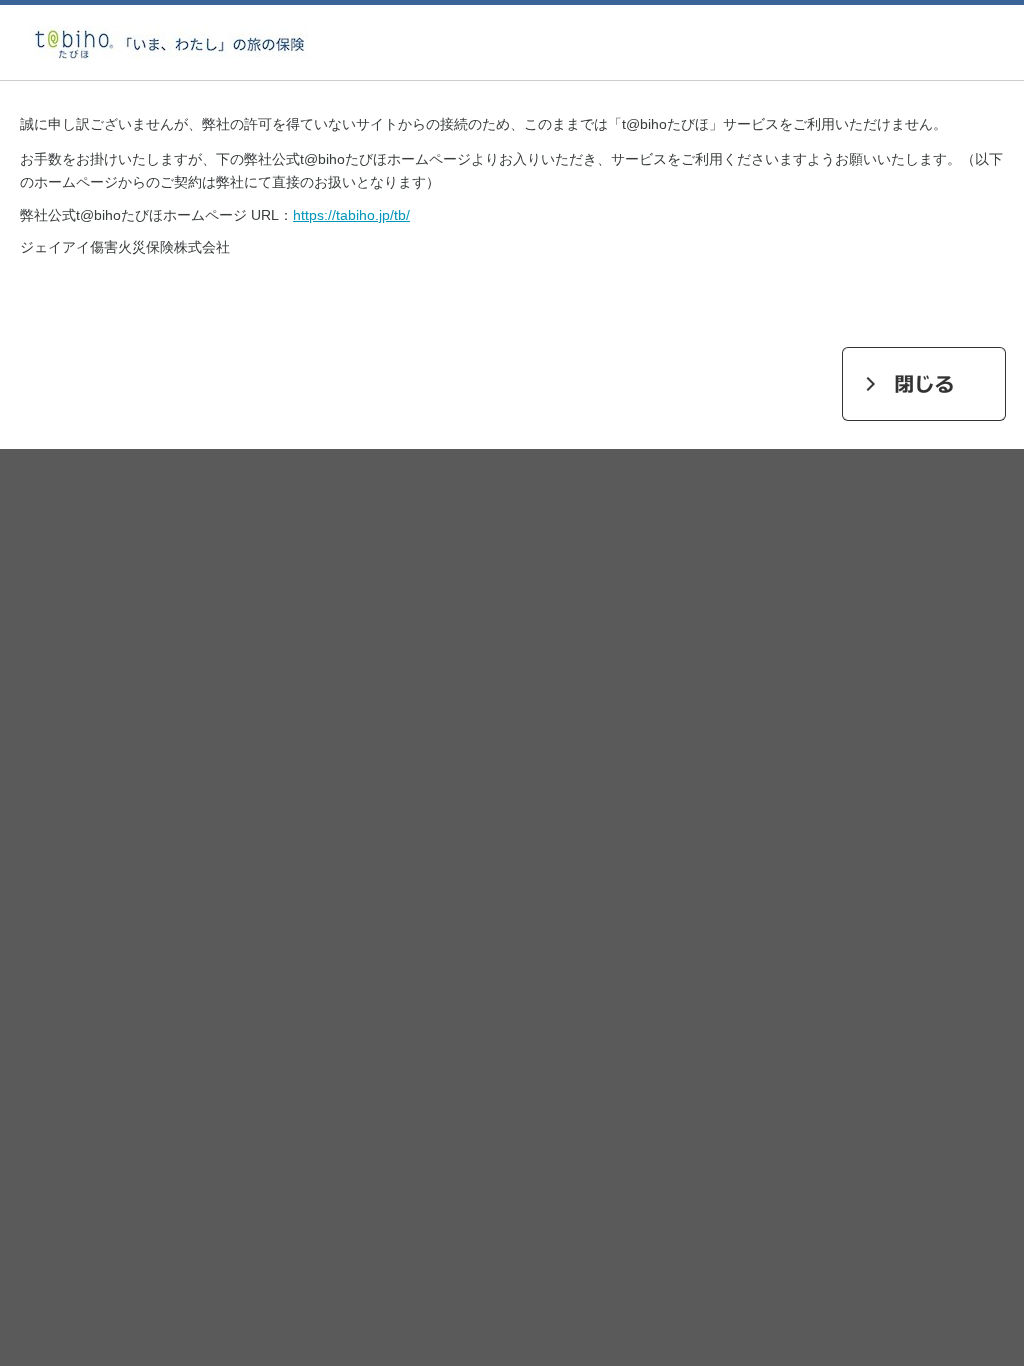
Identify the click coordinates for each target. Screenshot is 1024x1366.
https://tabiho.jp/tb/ (351, 215)
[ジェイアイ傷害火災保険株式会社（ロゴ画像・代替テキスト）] (169, 68)
